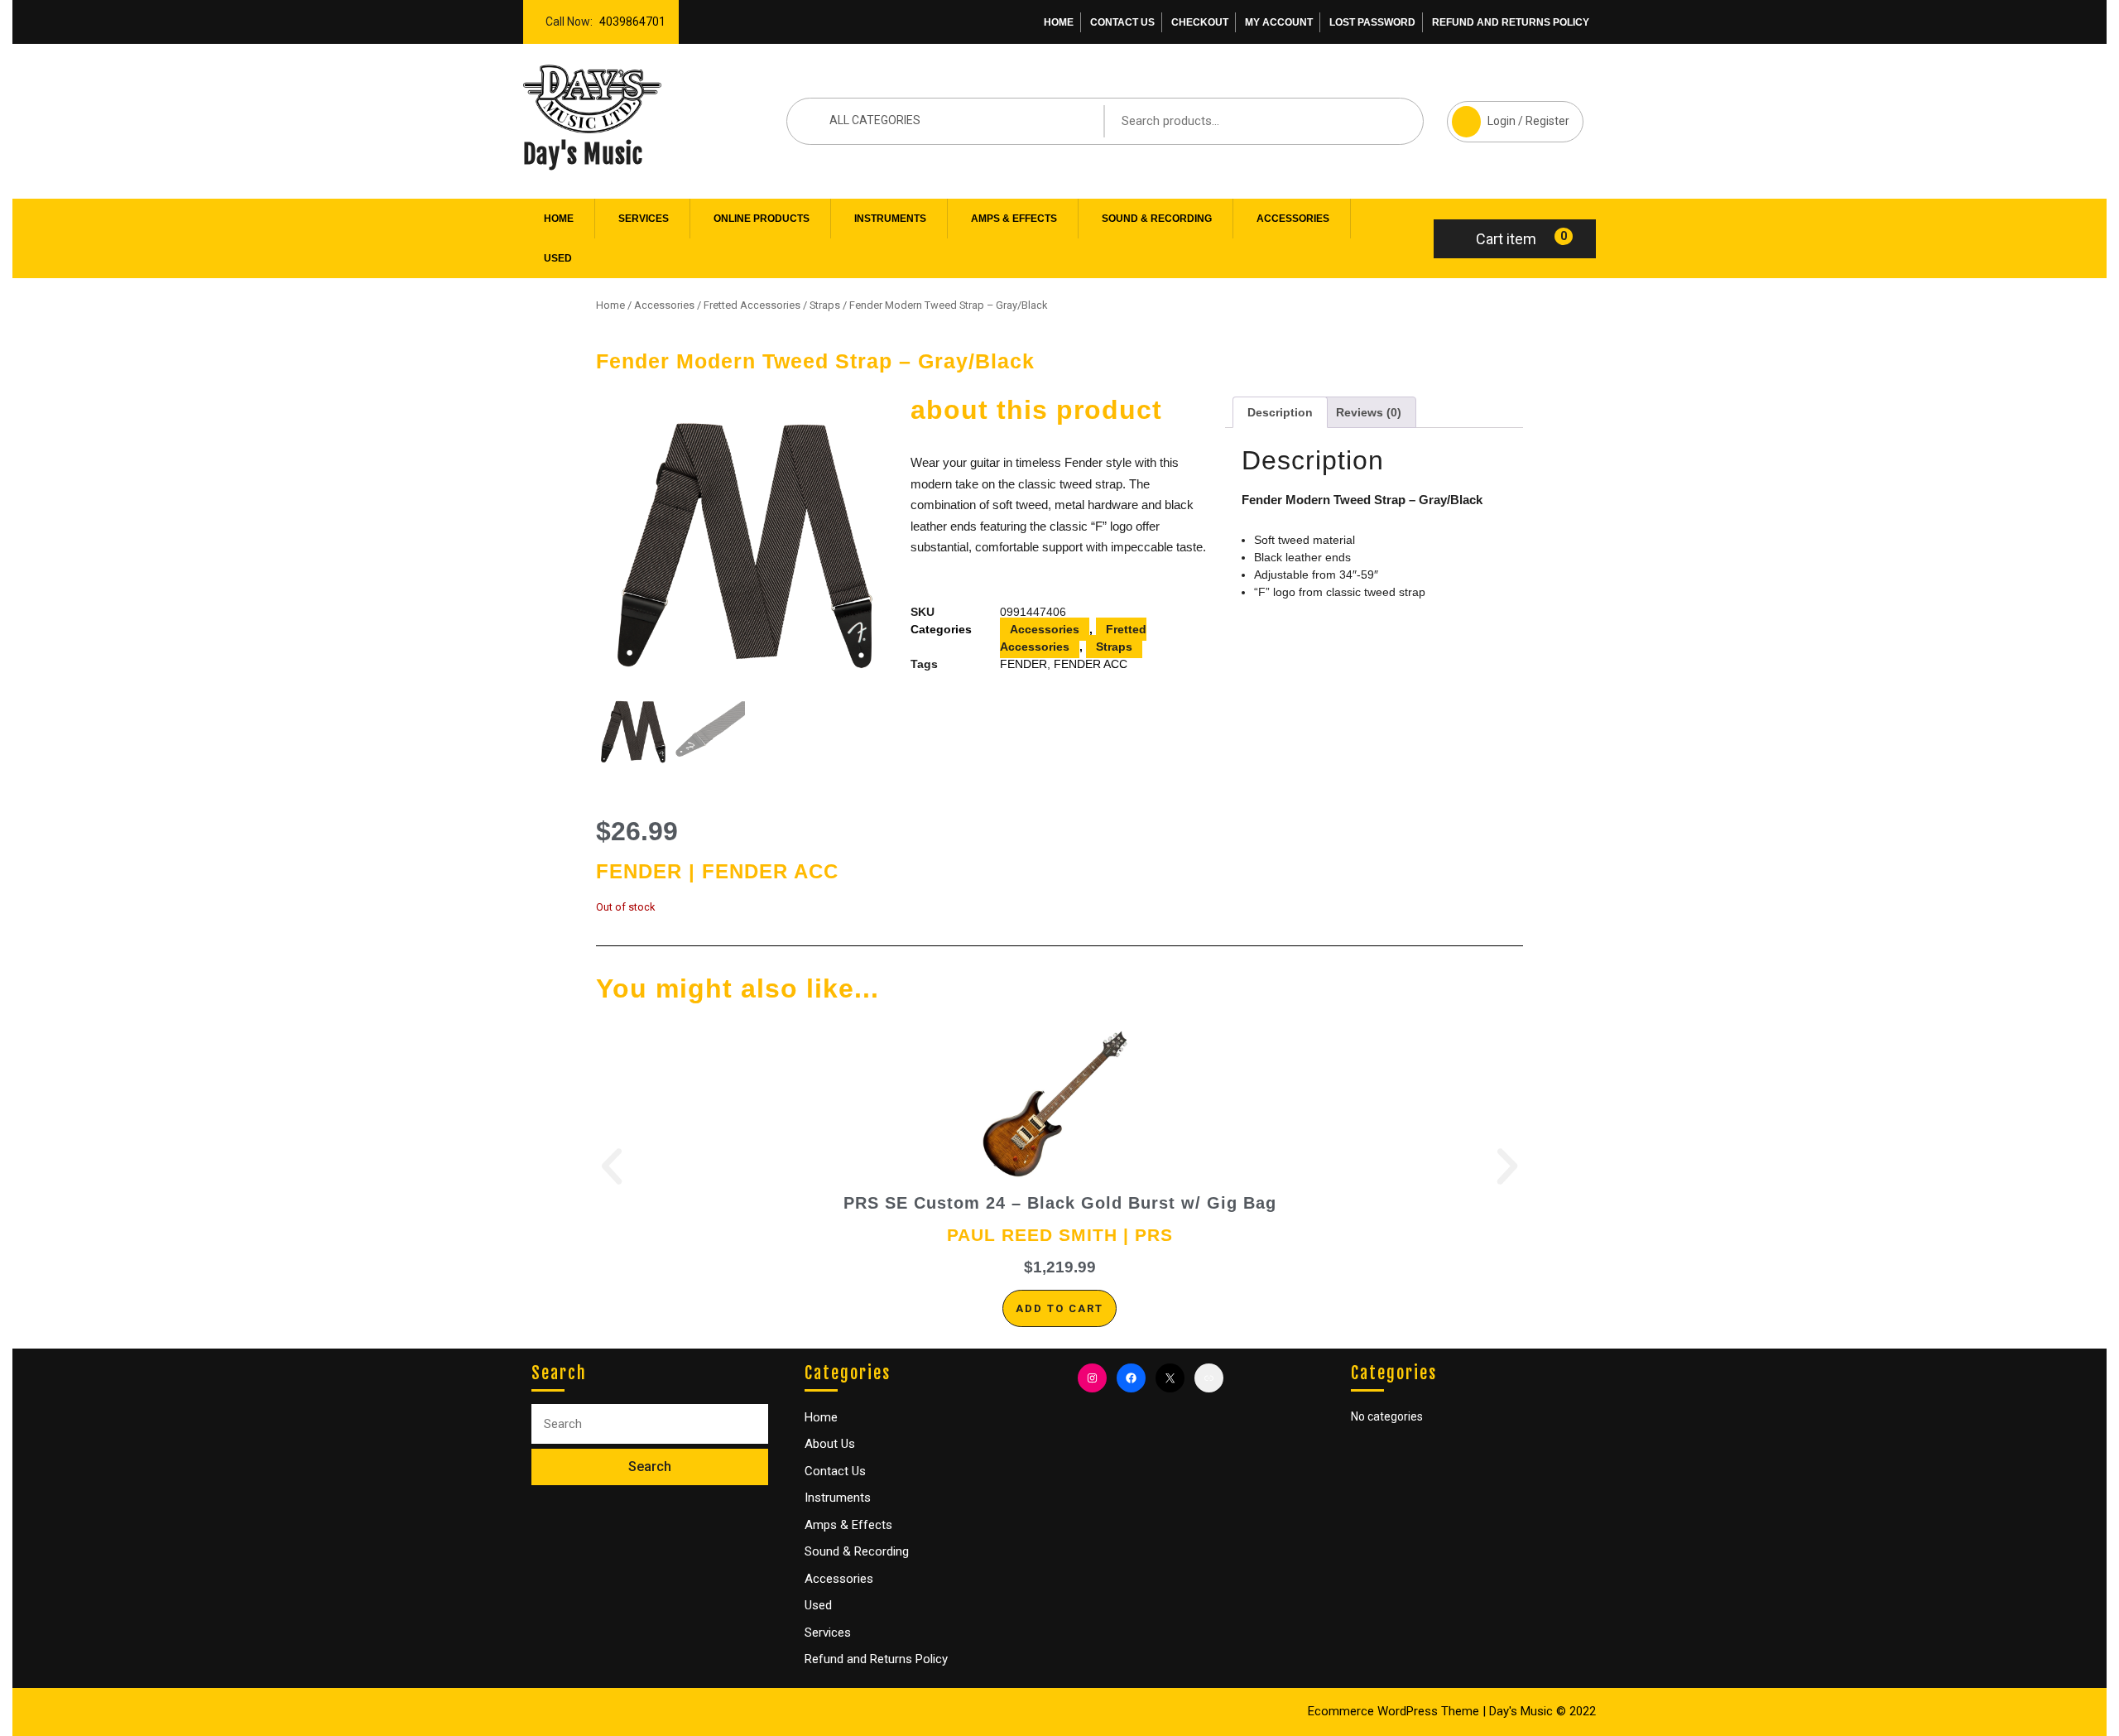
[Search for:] (650, 1424)
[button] (612, 1166)
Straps (825, 305)
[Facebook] (1131, 1378)
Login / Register (1508, 114)
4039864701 (629, 17)
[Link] (1209, 1378)
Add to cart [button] (1059, 1308)
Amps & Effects (1014, 219)
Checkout (1200, 22)
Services (644, 219)
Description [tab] (1280, 412)
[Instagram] (1092, 1378)
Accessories (1293, 219)
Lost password (1372, 22)
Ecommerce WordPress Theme (1393, 1711)
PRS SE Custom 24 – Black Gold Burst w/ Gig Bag (1060, 1203)
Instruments (890, 219)
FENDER (1023, 664)
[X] (1170, 1378)
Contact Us (1122, 22)
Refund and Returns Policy (1511, 22)
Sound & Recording (1157, 219)
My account (1279, 22)
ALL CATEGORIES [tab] (875, 120)
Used (558, 258)
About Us (830, 1444)
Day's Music (583, 154)
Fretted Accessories (752, 305)
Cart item (1506, 239)
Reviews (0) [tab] (1369, 412)
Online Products (762, 219)
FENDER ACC (1091, 664)
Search (1386, 120)
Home (1059, 22)
